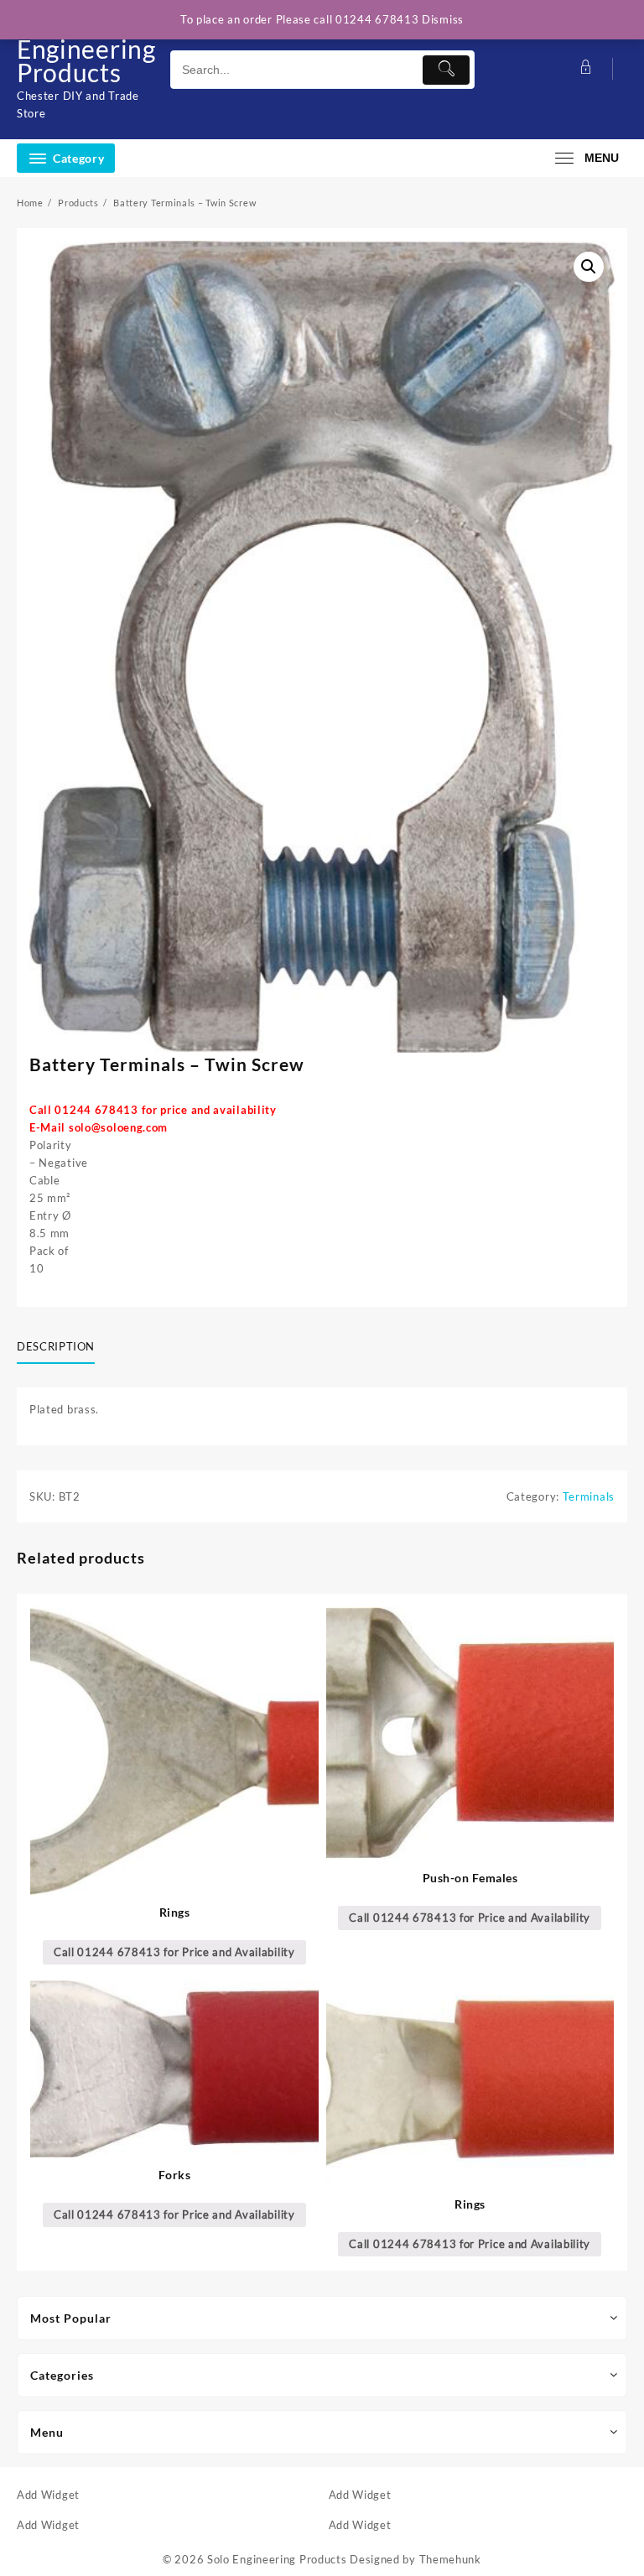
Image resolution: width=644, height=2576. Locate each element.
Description (56, 1346)
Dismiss (443, 19)
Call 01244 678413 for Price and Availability (174, 1952)
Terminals (589, 1496)
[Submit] (446, 70)
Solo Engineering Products (86, 49)
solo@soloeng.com (118, 1127)
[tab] (62, 1347)
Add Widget (48, 2495)
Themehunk (450, 2559)
